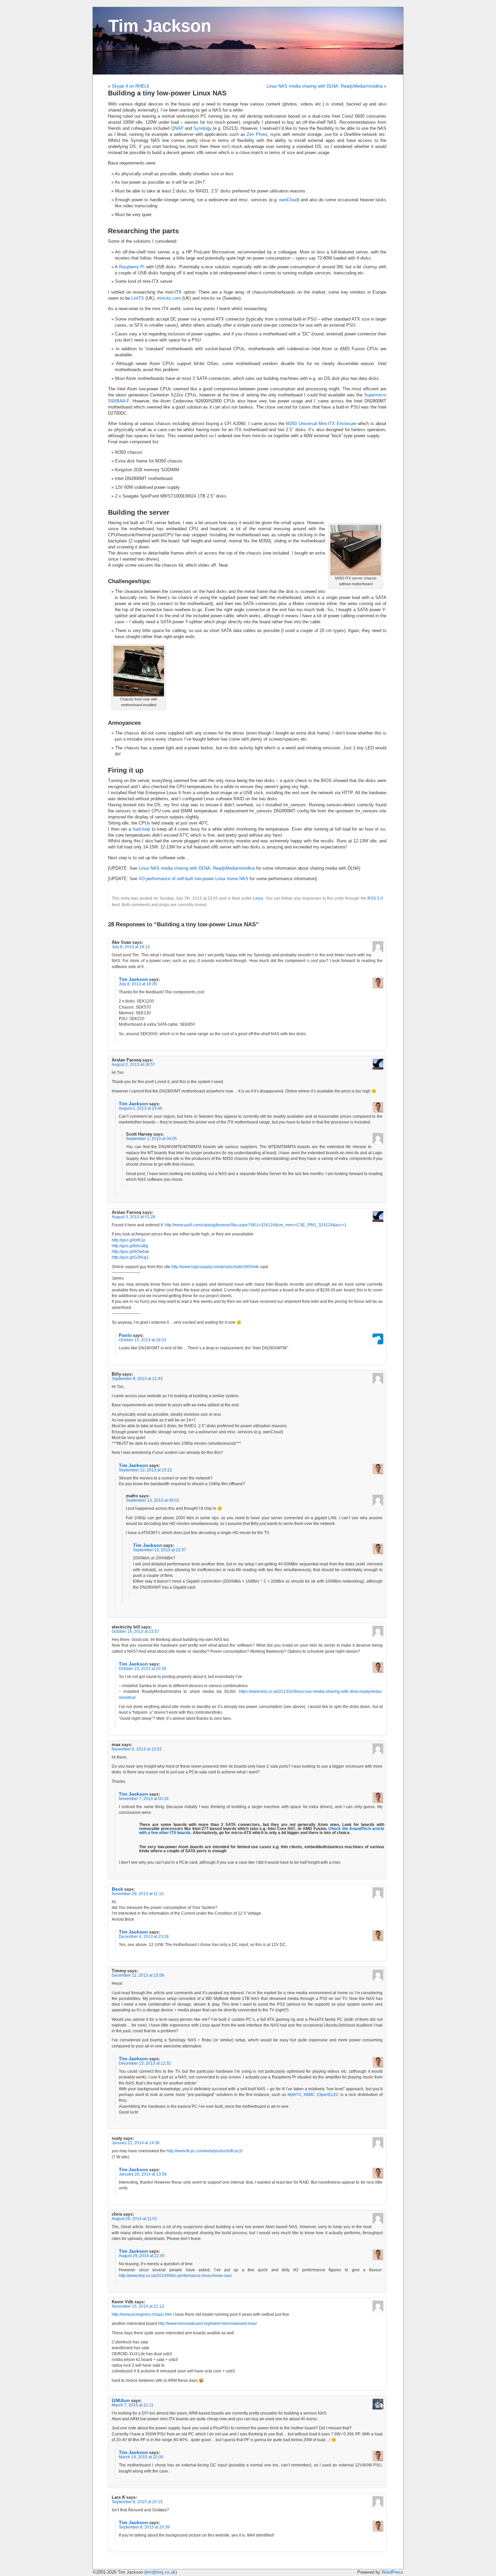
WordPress (392, 2572)
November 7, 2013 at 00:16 (144, 1799)
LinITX (138, 298)
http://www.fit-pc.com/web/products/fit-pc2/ (205, 2151)
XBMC (309, 2095)
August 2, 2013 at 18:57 (133, 1065)
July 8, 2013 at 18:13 (131, 947)
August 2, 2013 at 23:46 (141, 1108)
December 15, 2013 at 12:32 (145, 2063)
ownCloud (288, 200)
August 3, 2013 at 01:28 (133, 1217)
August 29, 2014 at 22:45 (142, 2256)
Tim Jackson (160, 26)
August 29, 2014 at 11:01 (134, 2219)
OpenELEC (329, 2095)
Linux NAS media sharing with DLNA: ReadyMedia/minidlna (325, 86)
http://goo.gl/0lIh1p (129, 1240)
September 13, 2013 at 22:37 (160, 1550)
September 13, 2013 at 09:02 (153, 1500)
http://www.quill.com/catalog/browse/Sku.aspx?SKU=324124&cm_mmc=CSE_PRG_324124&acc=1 (256, 1225)
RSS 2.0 (375, 898)
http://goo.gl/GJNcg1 (130, 1257)
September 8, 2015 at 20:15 (137, 2502)
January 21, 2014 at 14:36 (136, 2143)
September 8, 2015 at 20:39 (144, 2527)
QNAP (177, 128)
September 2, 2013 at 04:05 (151, 1139)
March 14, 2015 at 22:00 (141, 2457)
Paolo (125, 1335)
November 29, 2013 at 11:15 (138, 1894)
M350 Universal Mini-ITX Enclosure (321, 424)
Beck (117, 1889)
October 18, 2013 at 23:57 (135, 1631)
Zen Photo (257, 134)
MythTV (294, 2095)
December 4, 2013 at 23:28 (144, 1937)
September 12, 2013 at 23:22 (145, 1470)
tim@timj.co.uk (161, 2572)
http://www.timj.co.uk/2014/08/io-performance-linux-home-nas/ (175, 2276)
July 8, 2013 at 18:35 (138, 984)
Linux (258, 898)
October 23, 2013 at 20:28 (143, 1669)
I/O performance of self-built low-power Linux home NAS (194, 879)
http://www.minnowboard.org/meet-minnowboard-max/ (207, 2324)
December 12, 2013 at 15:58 (138, 1975)
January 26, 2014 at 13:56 (143, 2174)
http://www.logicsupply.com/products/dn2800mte (215, 1267)
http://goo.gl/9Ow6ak (130, 1252)
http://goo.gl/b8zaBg (130, 1246)
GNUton (121, 2400)
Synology (202, 128)
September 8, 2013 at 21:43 (137, 1379)
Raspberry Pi (132, 267)
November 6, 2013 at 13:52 (137, 1749)
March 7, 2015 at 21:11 (133, 2405)
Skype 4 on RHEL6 (130, 86)
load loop (142, 829)
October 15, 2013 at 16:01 (143, 1340)
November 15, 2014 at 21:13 (138, 2306)
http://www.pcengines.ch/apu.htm (142, 2314)
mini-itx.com (169, 298)
